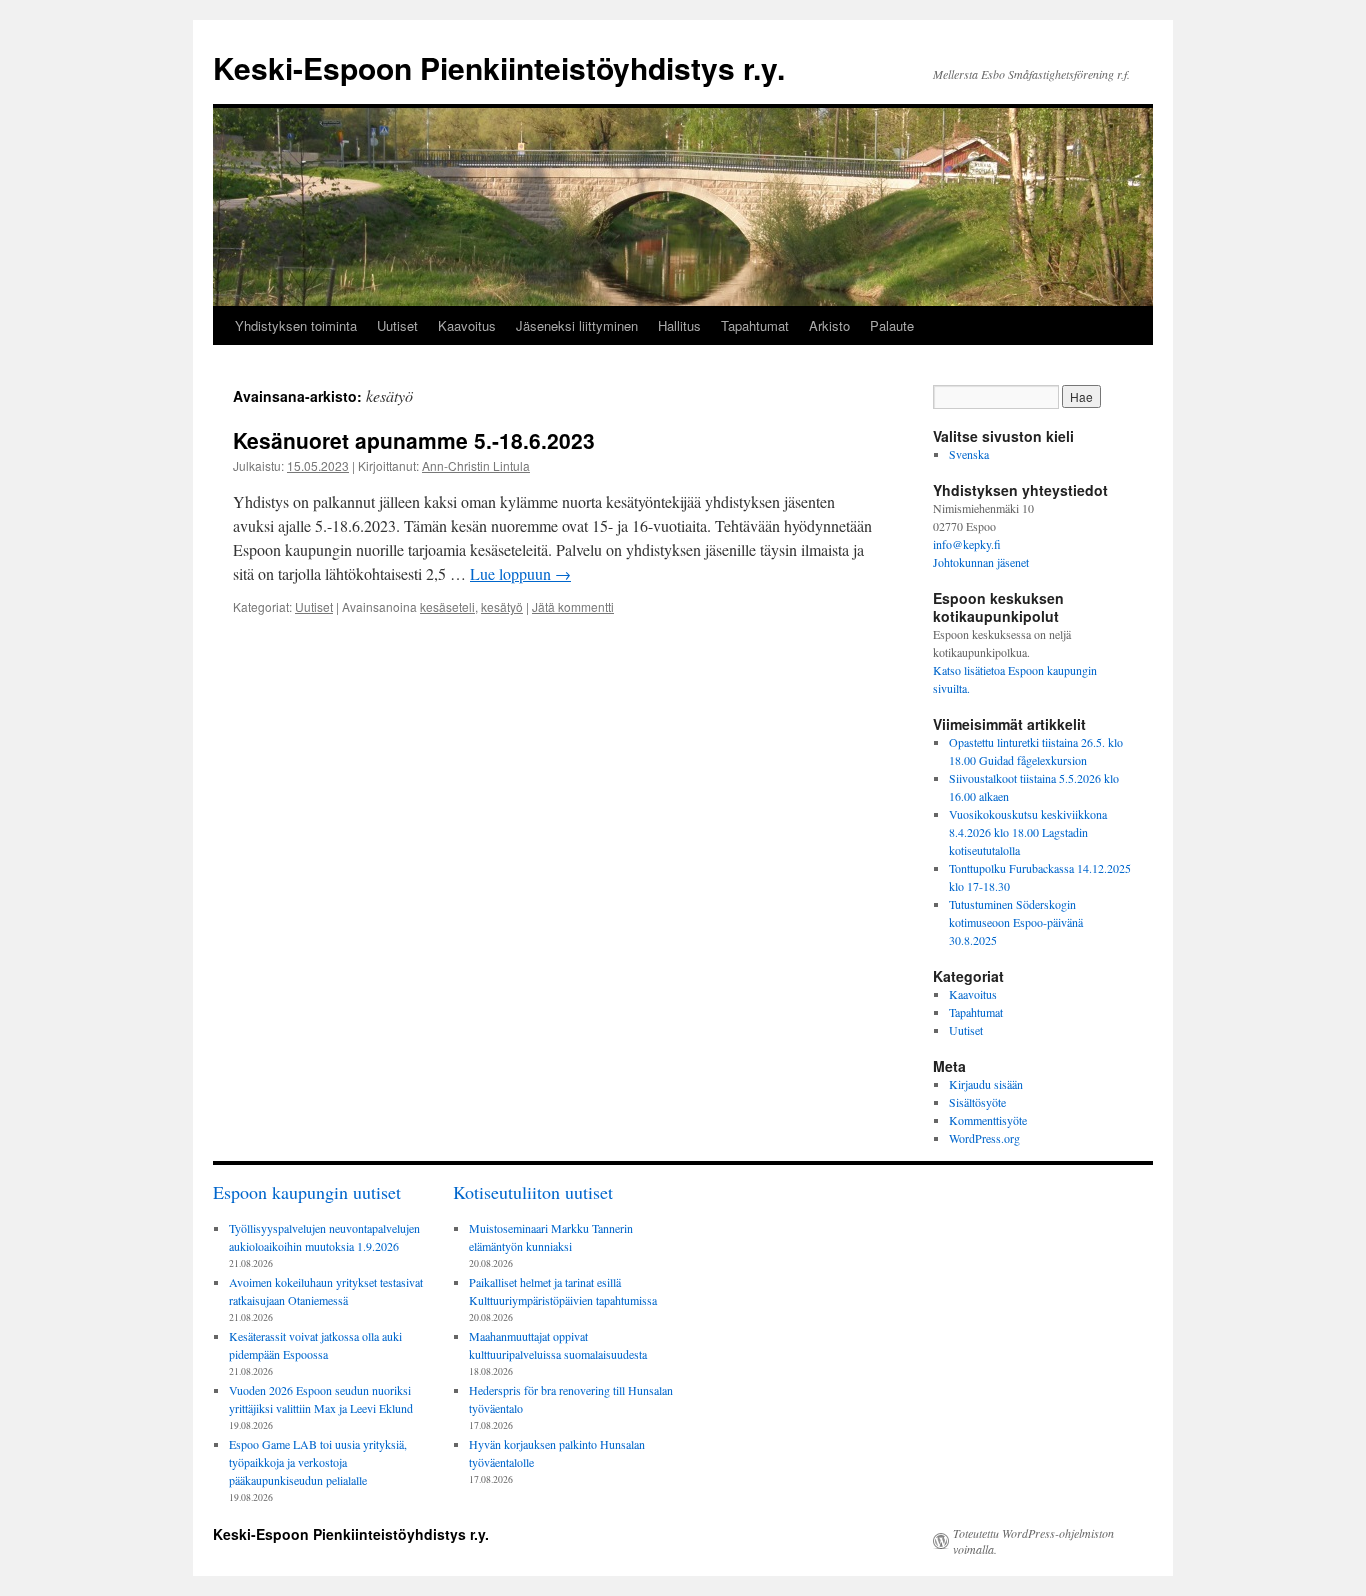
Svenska (969, 454)
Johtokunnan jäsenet (981, 562)
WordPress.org (984, 1138)
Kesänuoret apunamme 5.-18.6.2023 (414, 440)
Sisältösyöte (977, 1102)
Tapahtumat (755, 325)
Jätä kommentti (573, 606)
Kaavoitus (467, 325)
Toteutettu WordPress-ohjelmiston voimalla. (1033, 1541)
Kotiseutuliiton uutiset (533, 1192)
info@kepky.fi (967, 544)
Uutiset (397, 325)
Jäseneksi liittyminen (577, 325)
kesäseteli (447, 606)
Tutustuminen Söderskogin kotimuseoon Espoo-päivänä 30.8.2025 (1016, 922)
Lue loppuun (520, 573)
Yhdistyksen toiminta (296, 325)
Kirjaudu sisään (986, 1084)
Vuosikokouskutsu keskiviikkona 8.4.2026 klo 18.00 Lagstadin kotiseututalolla (1028, 832)
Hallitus (679, 325)
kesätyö (502, 606)
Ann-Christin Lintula (476, 465)
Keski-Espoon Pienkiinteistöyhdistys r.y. (499, 67)
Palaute (892, 325)
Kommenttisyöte (988, 1120)
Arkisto (829, 325)
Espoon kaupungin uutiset (307, 1192)
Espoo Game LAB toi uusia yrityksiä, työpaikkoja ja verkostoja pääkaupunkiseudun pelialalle (318, 1462)
